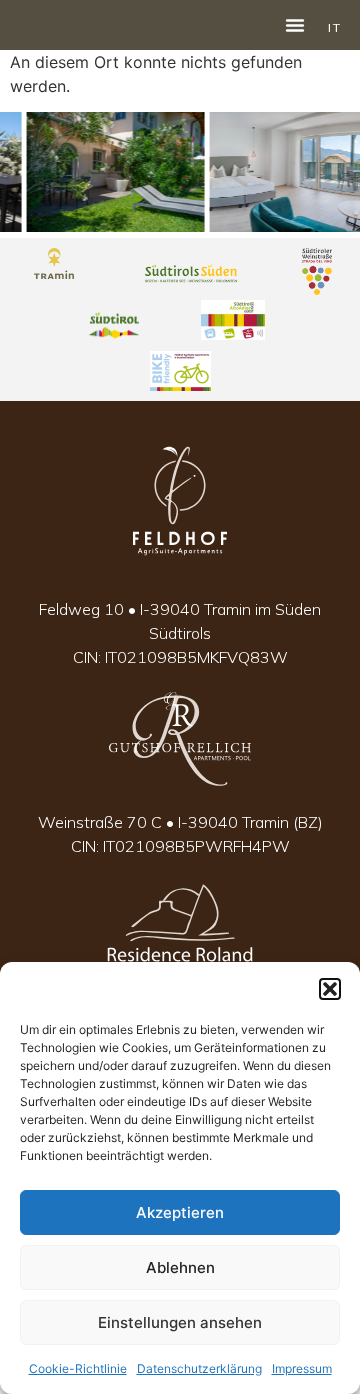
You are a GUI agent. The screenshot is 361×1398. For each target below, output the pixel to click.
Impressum (302, 1368)
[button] (330, 989)
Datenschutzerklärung (199, 1368)
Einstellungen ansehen (180, 1322)
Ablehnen (180, 1267)
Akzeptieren (180, 1212)
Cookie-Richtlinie (78, 1368)
